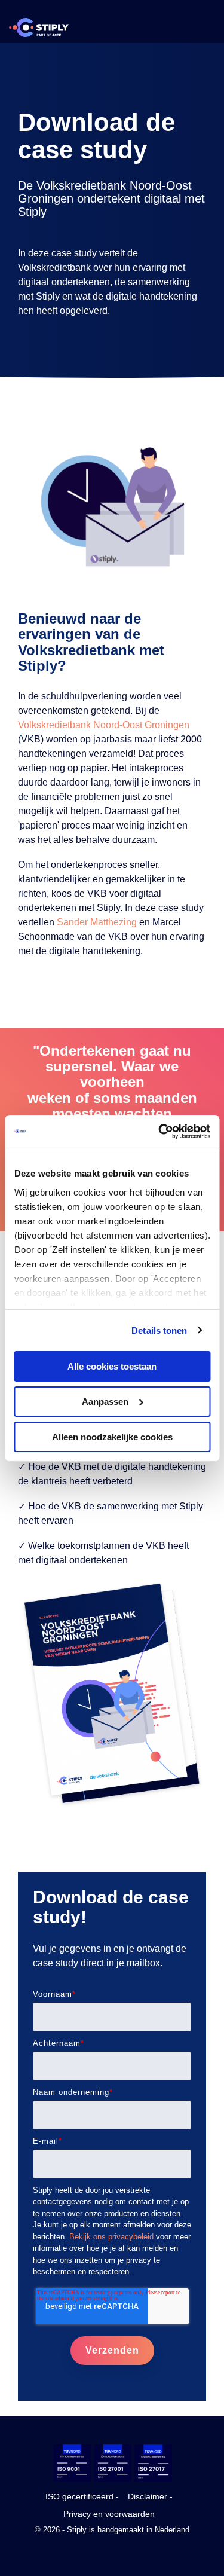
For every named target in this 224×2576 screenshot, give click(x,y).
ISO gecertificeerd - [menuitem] (82, 2496)
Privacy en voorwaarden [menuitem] (109, 2514)
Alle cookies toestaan (112, 1366)
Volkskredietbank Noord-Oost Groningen (104, 725)
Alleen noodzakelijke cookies (112, 1436)
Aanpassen (105, 1402)
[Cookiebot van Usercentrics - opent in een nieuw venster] (159, 1131)
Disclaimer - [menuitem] (150, 2496)
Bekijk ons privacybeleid (111, 2237)
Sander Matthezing (97, 922)
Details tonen (159, 1330)
